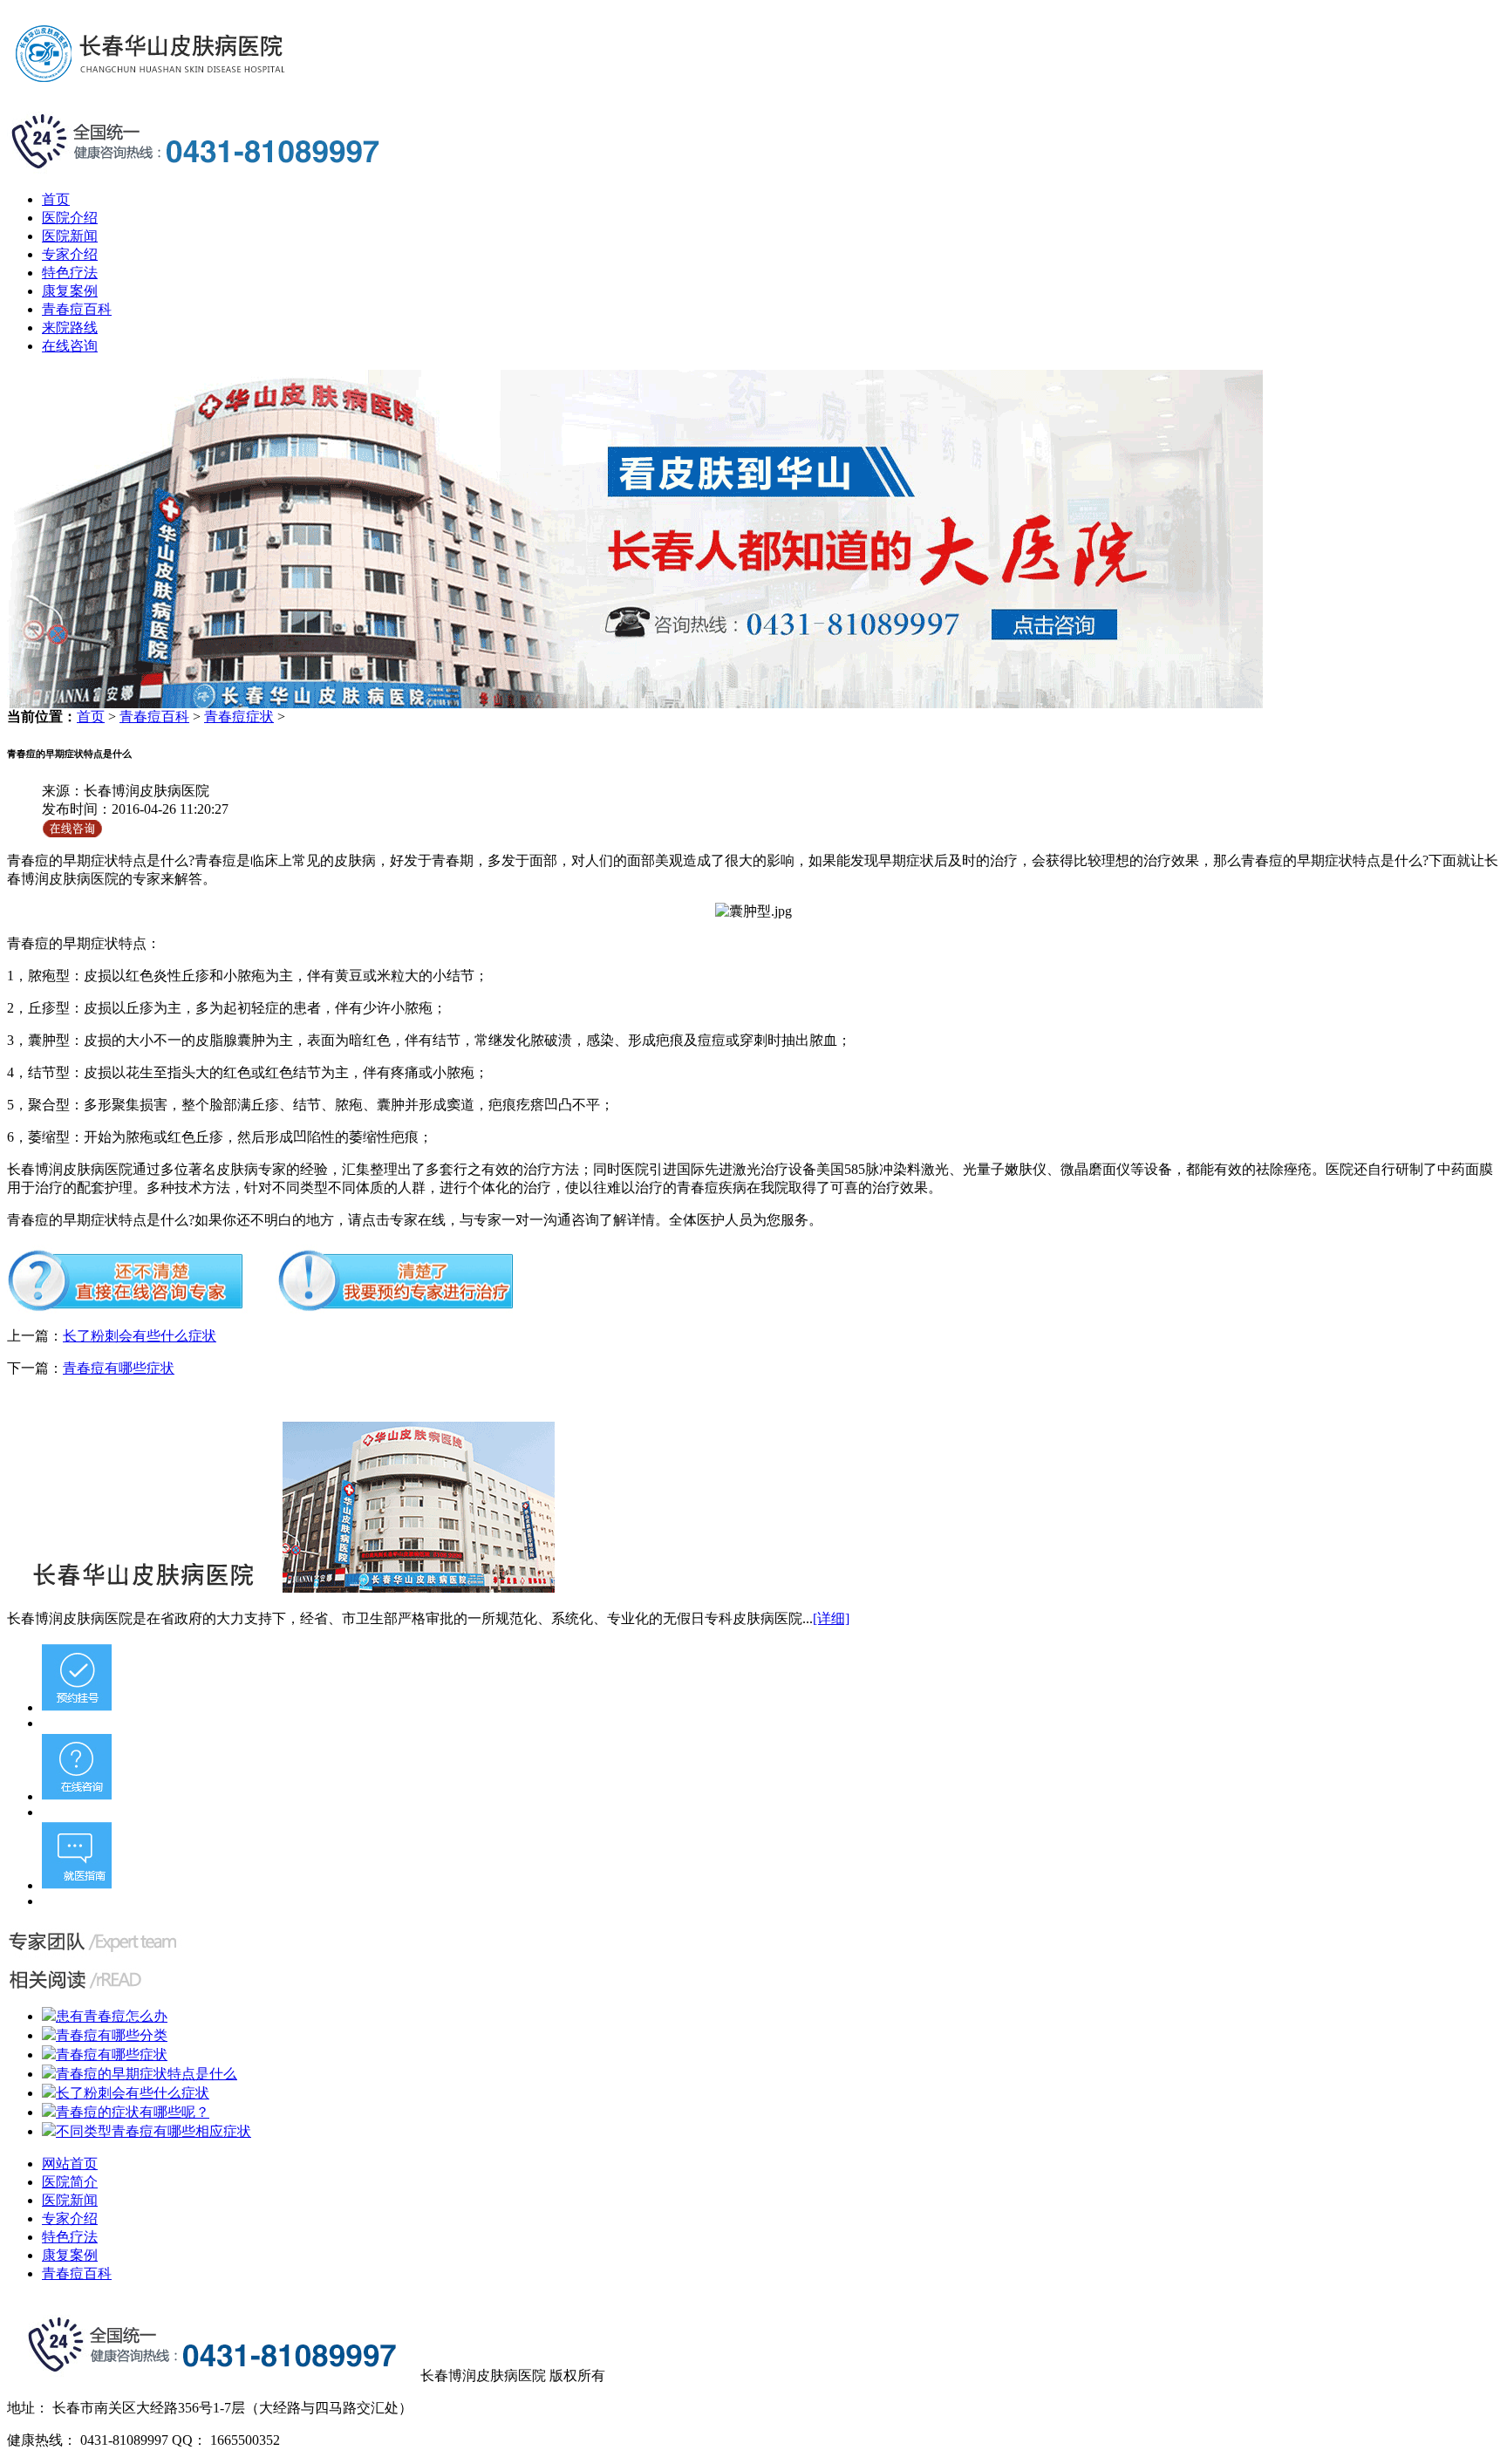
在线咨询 (70, 346)
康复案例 (70, 291)
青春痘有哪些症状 (119, 1368)
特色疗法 (70, 273)
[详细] (831, 1618)
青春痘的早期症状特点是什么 (147, 2074)
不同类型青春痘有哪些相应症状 (153, 2131)
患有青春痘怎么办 (112, 2016)
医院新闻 (70, 236)
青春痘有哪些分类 (112, 2035)
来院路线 (70, 328)
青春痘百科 (77, 309)
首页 (56, 199)
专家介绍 (70, 254)
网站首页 (70, 2164)
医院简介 (70, 2182)
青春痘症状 (239, 717)
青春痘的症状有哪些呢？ (133, 2112)
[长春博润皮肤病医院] (635, 703)
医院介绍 (70, 218)
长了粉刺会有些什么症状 (140, 1336)
